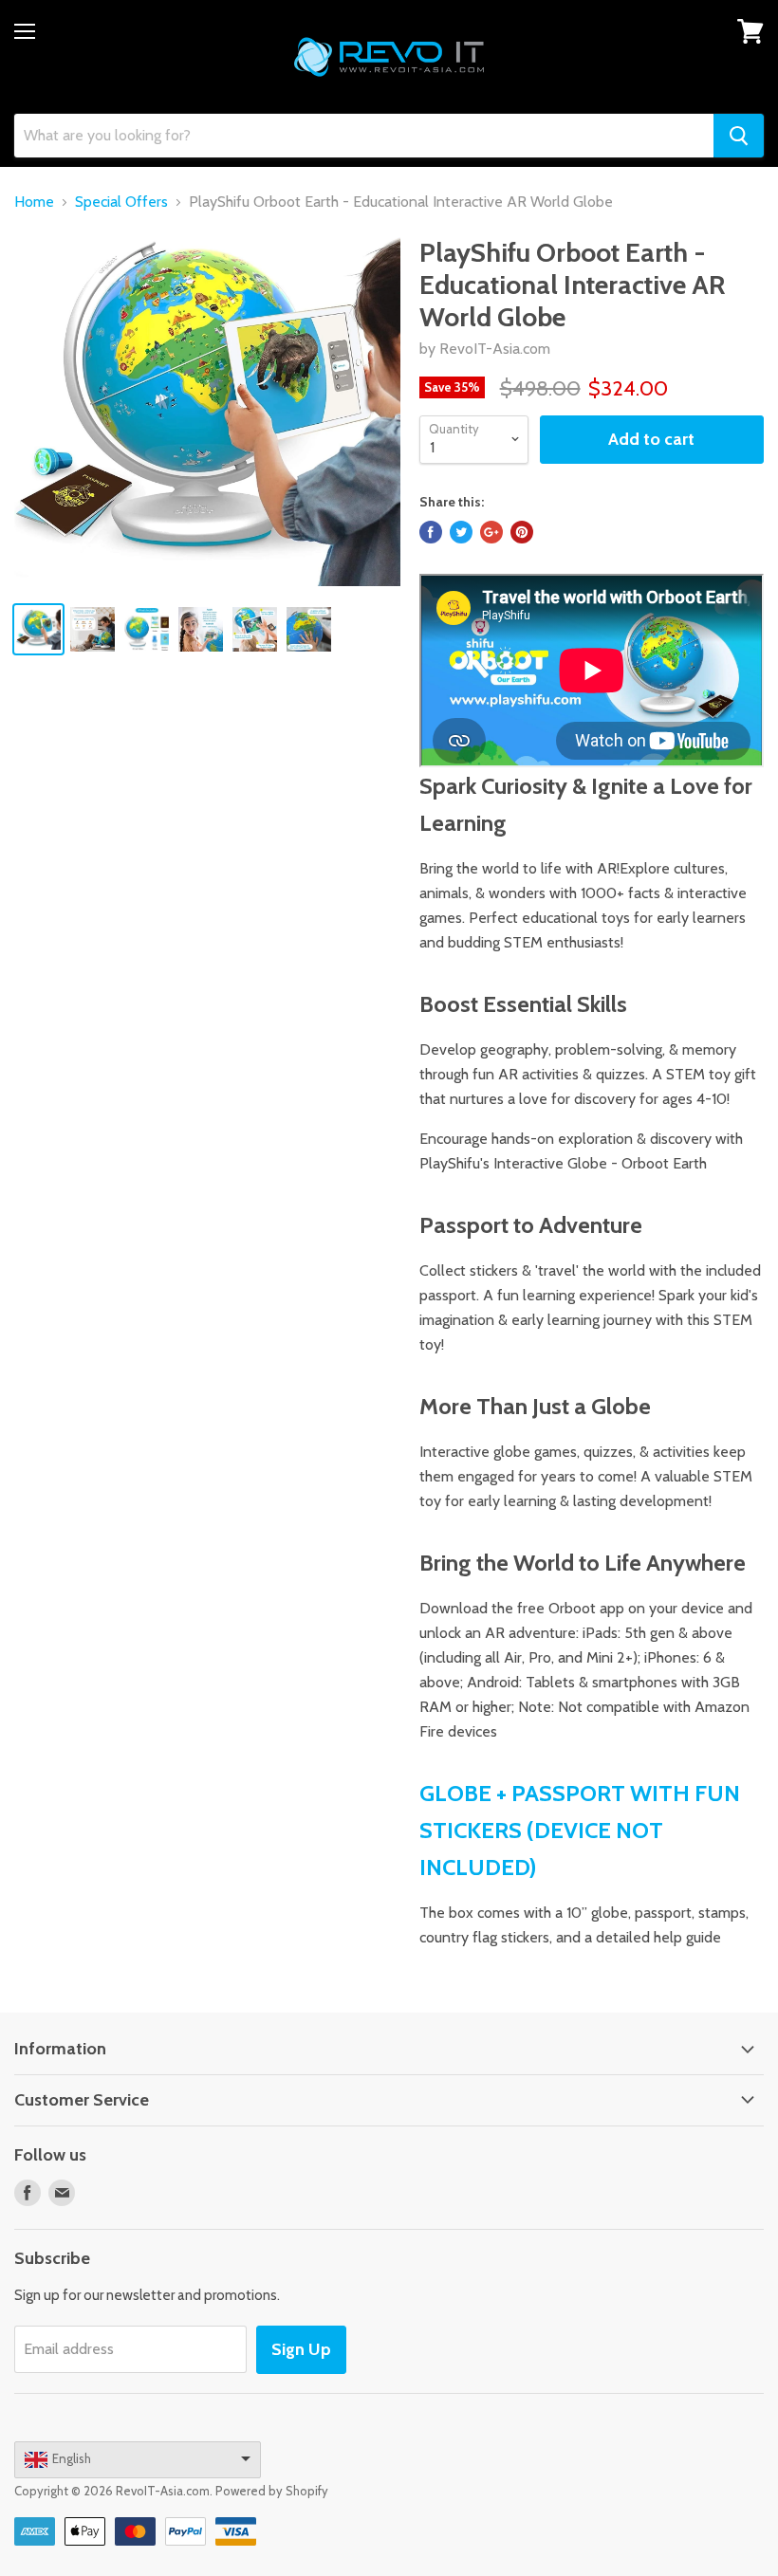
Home (34, 202)
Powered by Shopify (272, 2491)
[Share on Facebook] (431, 532)
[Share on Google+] (491, 532)
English (72, 2458)
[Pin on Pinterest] (522, 532)
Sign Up (301, 2349)
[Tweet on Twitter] (461, 532)
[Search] (739, 136)
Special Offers (121, 202)
